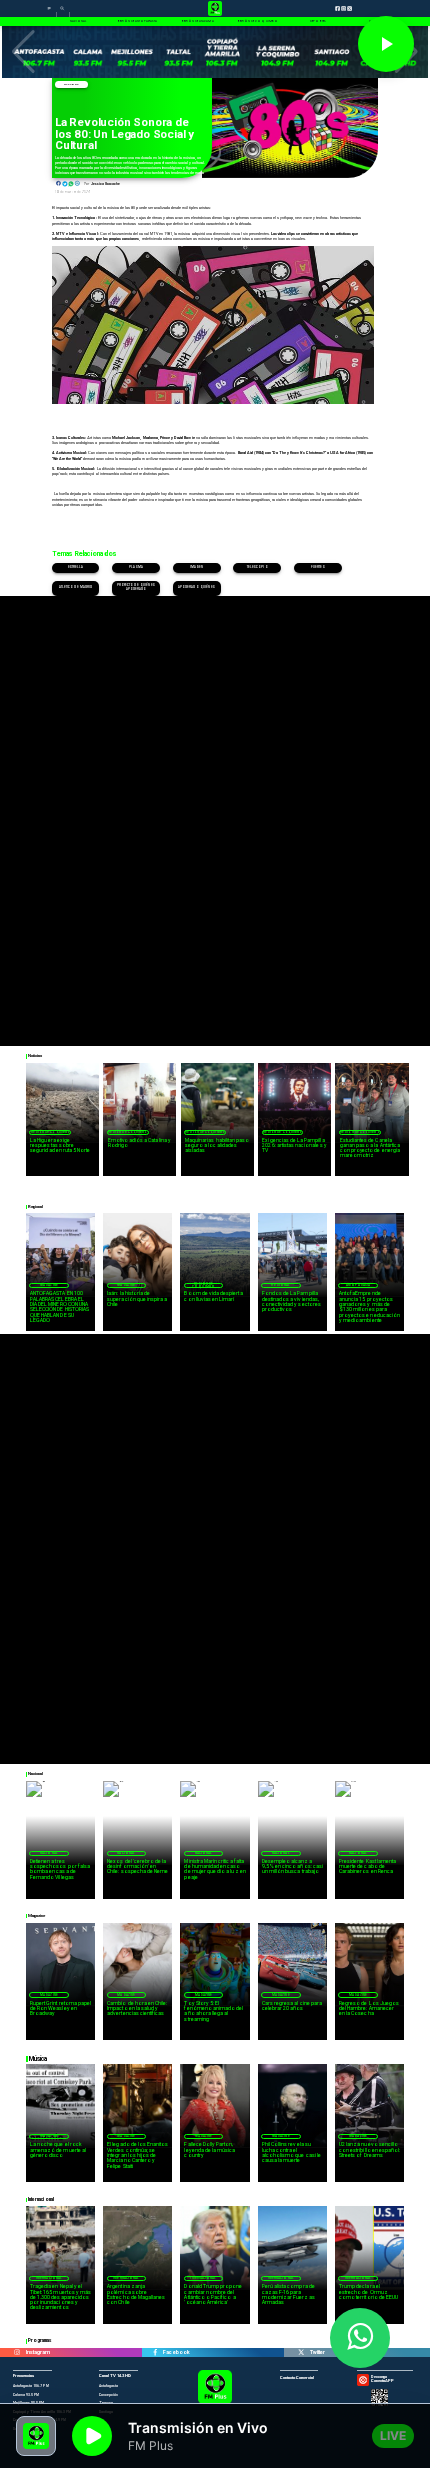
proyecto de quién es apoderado (136, 588)
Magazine (71, 84)
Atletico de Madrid (75, 587)
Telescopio (257, 567)
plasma (135, 567)
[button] (23, 52)
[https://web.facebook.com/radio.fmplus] (155, 2352)
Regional (280, 1285)
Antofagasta (358, 1285)
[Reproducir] (386, 44)
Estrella (76, 567)
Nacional (49, 1853)
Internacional (49, 2278)
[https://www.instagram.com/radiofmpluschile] (17, 2352)
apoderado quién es (196, 587)
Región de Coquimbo (51, 1132)
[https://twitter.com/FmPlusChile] (301, 2352)
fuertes (318, 567)
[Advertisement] (215, 811)
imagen (196, 567)
